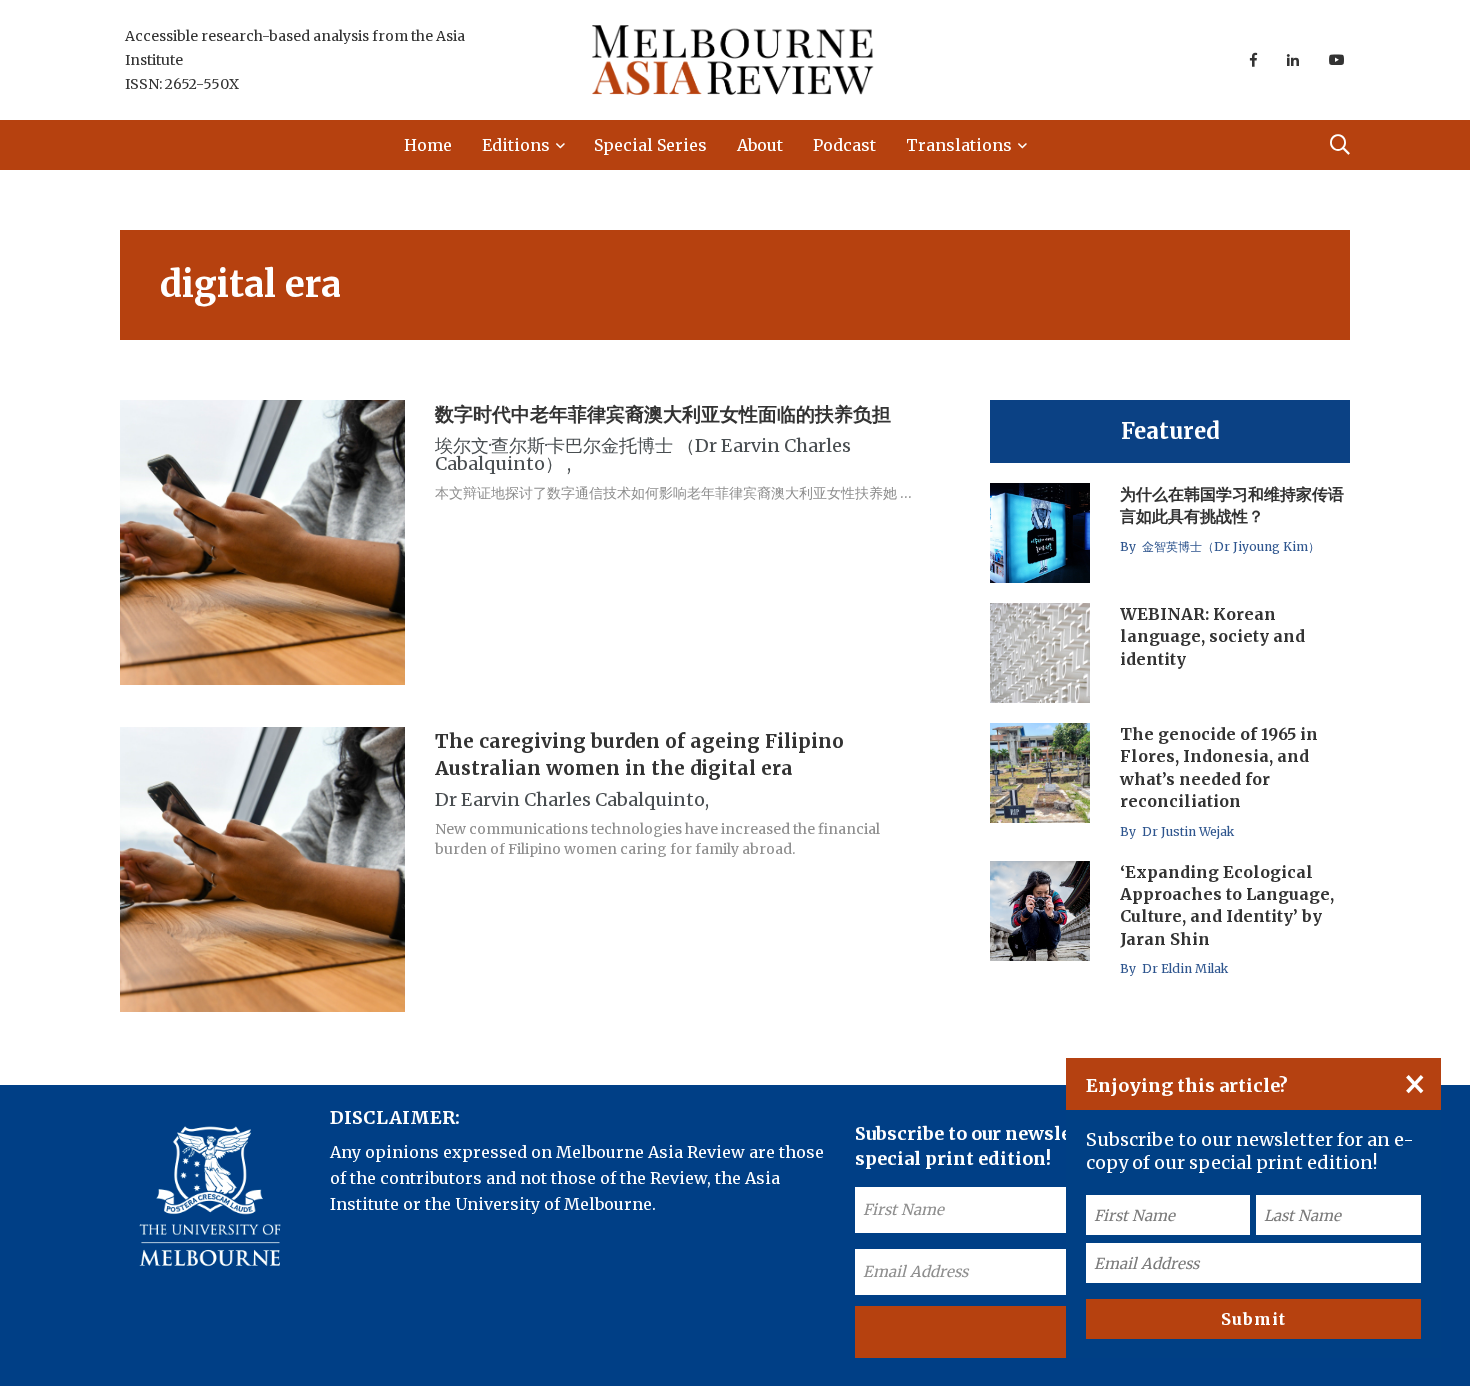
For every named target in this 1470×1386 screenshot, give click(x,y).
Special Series (650, 145)
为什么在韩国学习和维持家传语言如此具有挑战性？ (1232, 505)
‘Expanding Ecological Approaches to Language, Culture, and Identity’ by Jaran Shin (1227, 905)
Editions (516, 145)
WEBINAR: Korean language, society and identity (1212, 636)
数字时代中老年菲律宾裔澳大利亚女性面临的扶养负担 (663, 414)
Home (428, 145)
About (760, 145)
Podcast (844, 145)
